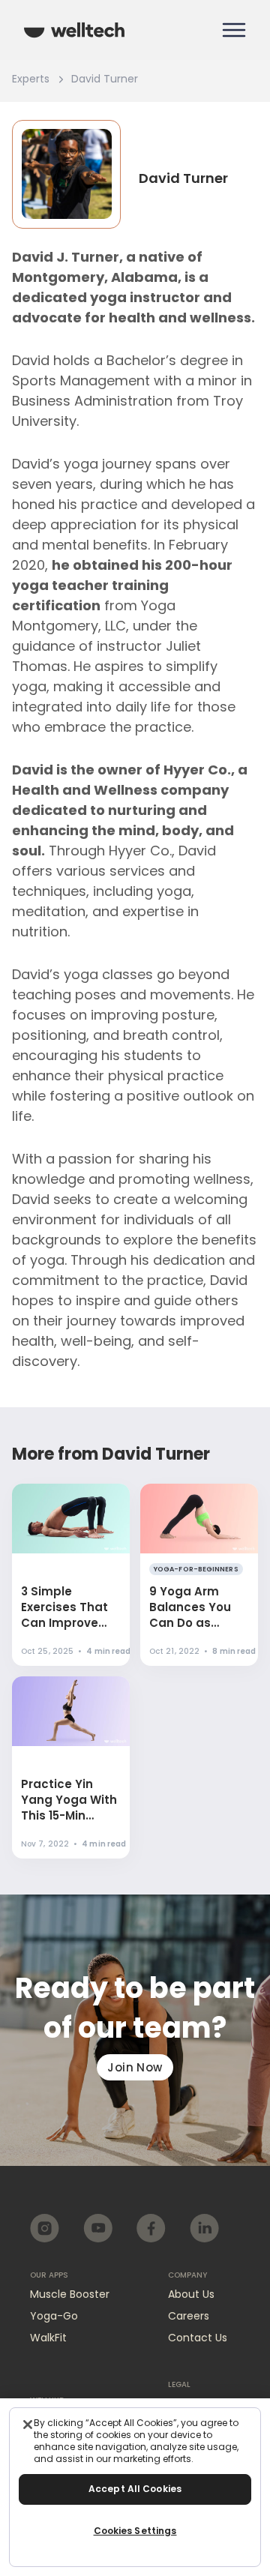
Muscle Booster (70, 2294)
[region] (135, 2487)
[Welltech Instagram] (45, 2228)
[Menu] (234, 30)
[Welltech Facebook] (151, 2228)
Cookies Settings (135, 2531)
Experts (31, 79)
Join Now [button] (135, 2067)
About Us (191, 2294)
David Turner (105, 79)
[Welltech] (74, 30)
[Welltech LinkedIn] (204, 2228)
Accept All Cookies (135, 2489)
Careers (189, 2316)
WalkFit (48, 2338)
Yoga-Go (54, 2316)
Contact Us (198, 2338)
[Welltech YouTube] (98, 2228)
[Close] (28, 2425)
